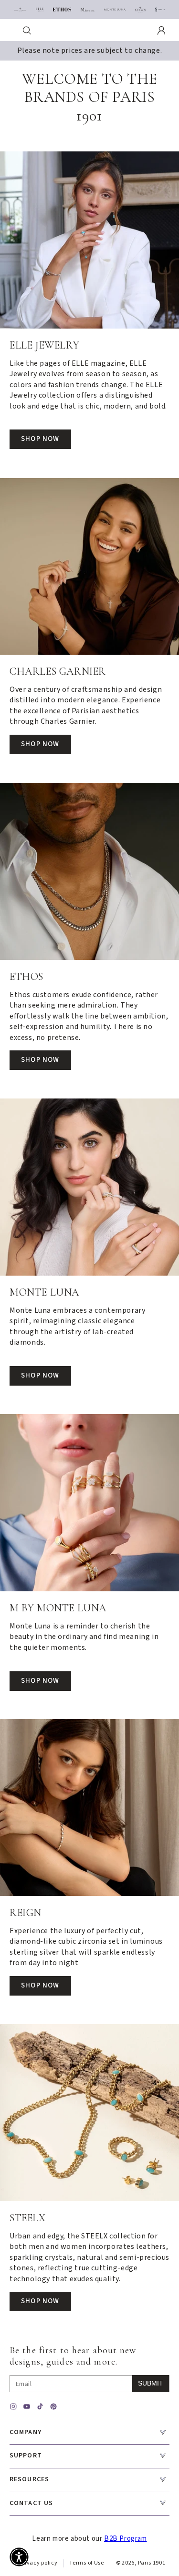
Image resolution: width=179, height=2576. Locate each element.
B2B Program (126, 2539)
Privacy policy (39, 2563)
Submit (151, 2383)
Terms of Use (86, 2563)
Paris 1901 (152, 2563)
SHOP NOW (40, 439)
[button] (27, 30)
